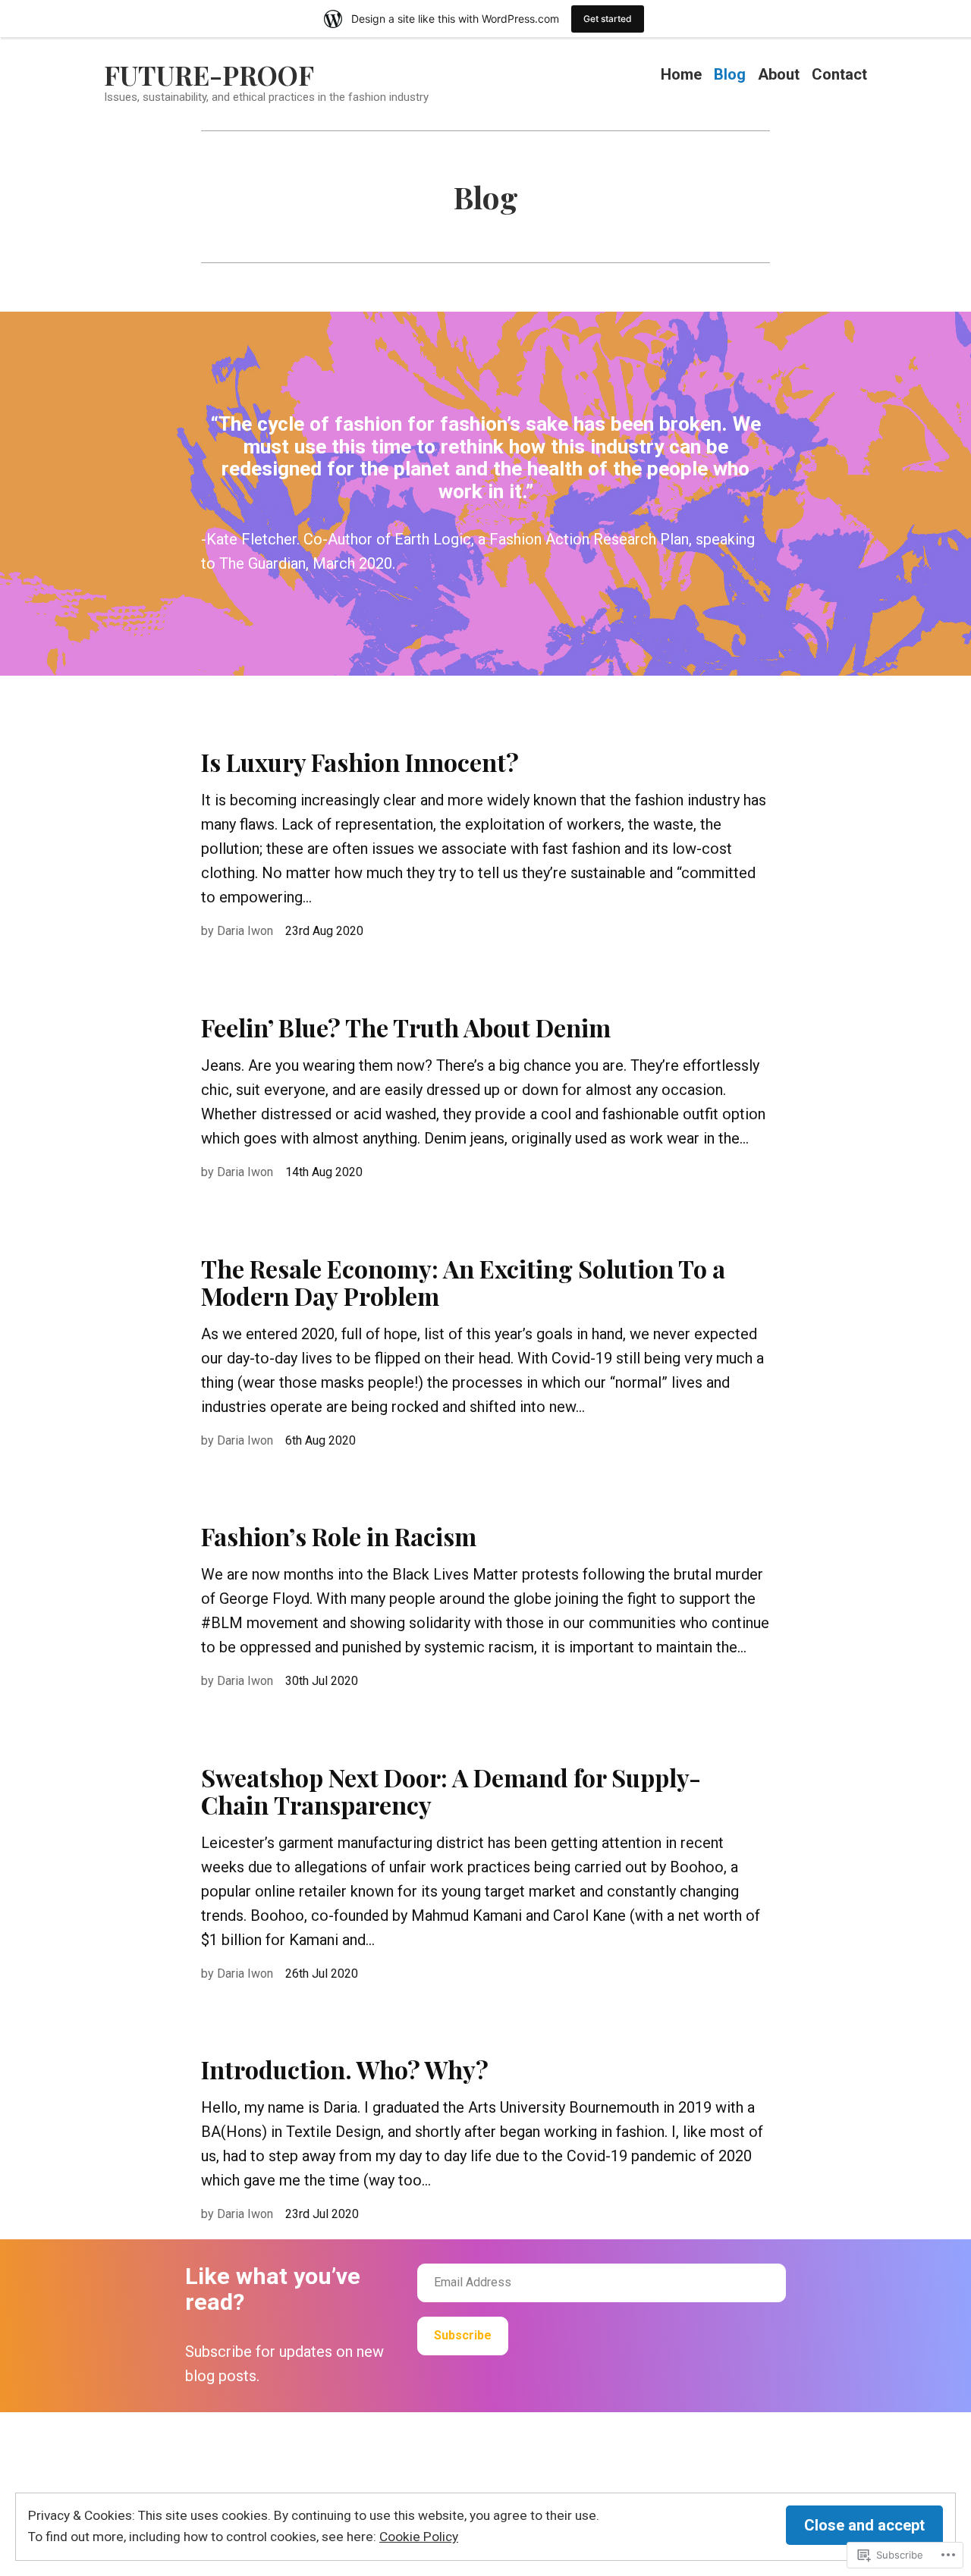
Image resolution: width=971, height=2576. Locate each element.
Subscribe (463, 2335)
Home (681, 75)
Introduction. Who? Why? (345, 2069)
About (779, 75)
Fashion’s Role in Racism (339, 1536)
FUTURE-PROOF (209, 75)
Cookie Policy (419, 2537)
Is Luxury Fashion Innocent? (360, 762)
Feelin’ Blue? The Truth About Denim (406, 1027)
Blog (730, 75)
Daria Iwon (245, 931)
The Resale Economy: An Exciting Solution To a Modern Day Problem (463, 1282)
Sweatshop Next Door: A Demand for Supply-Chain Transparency (451, 1791)
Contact (839, 75)
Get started (608, 19)
